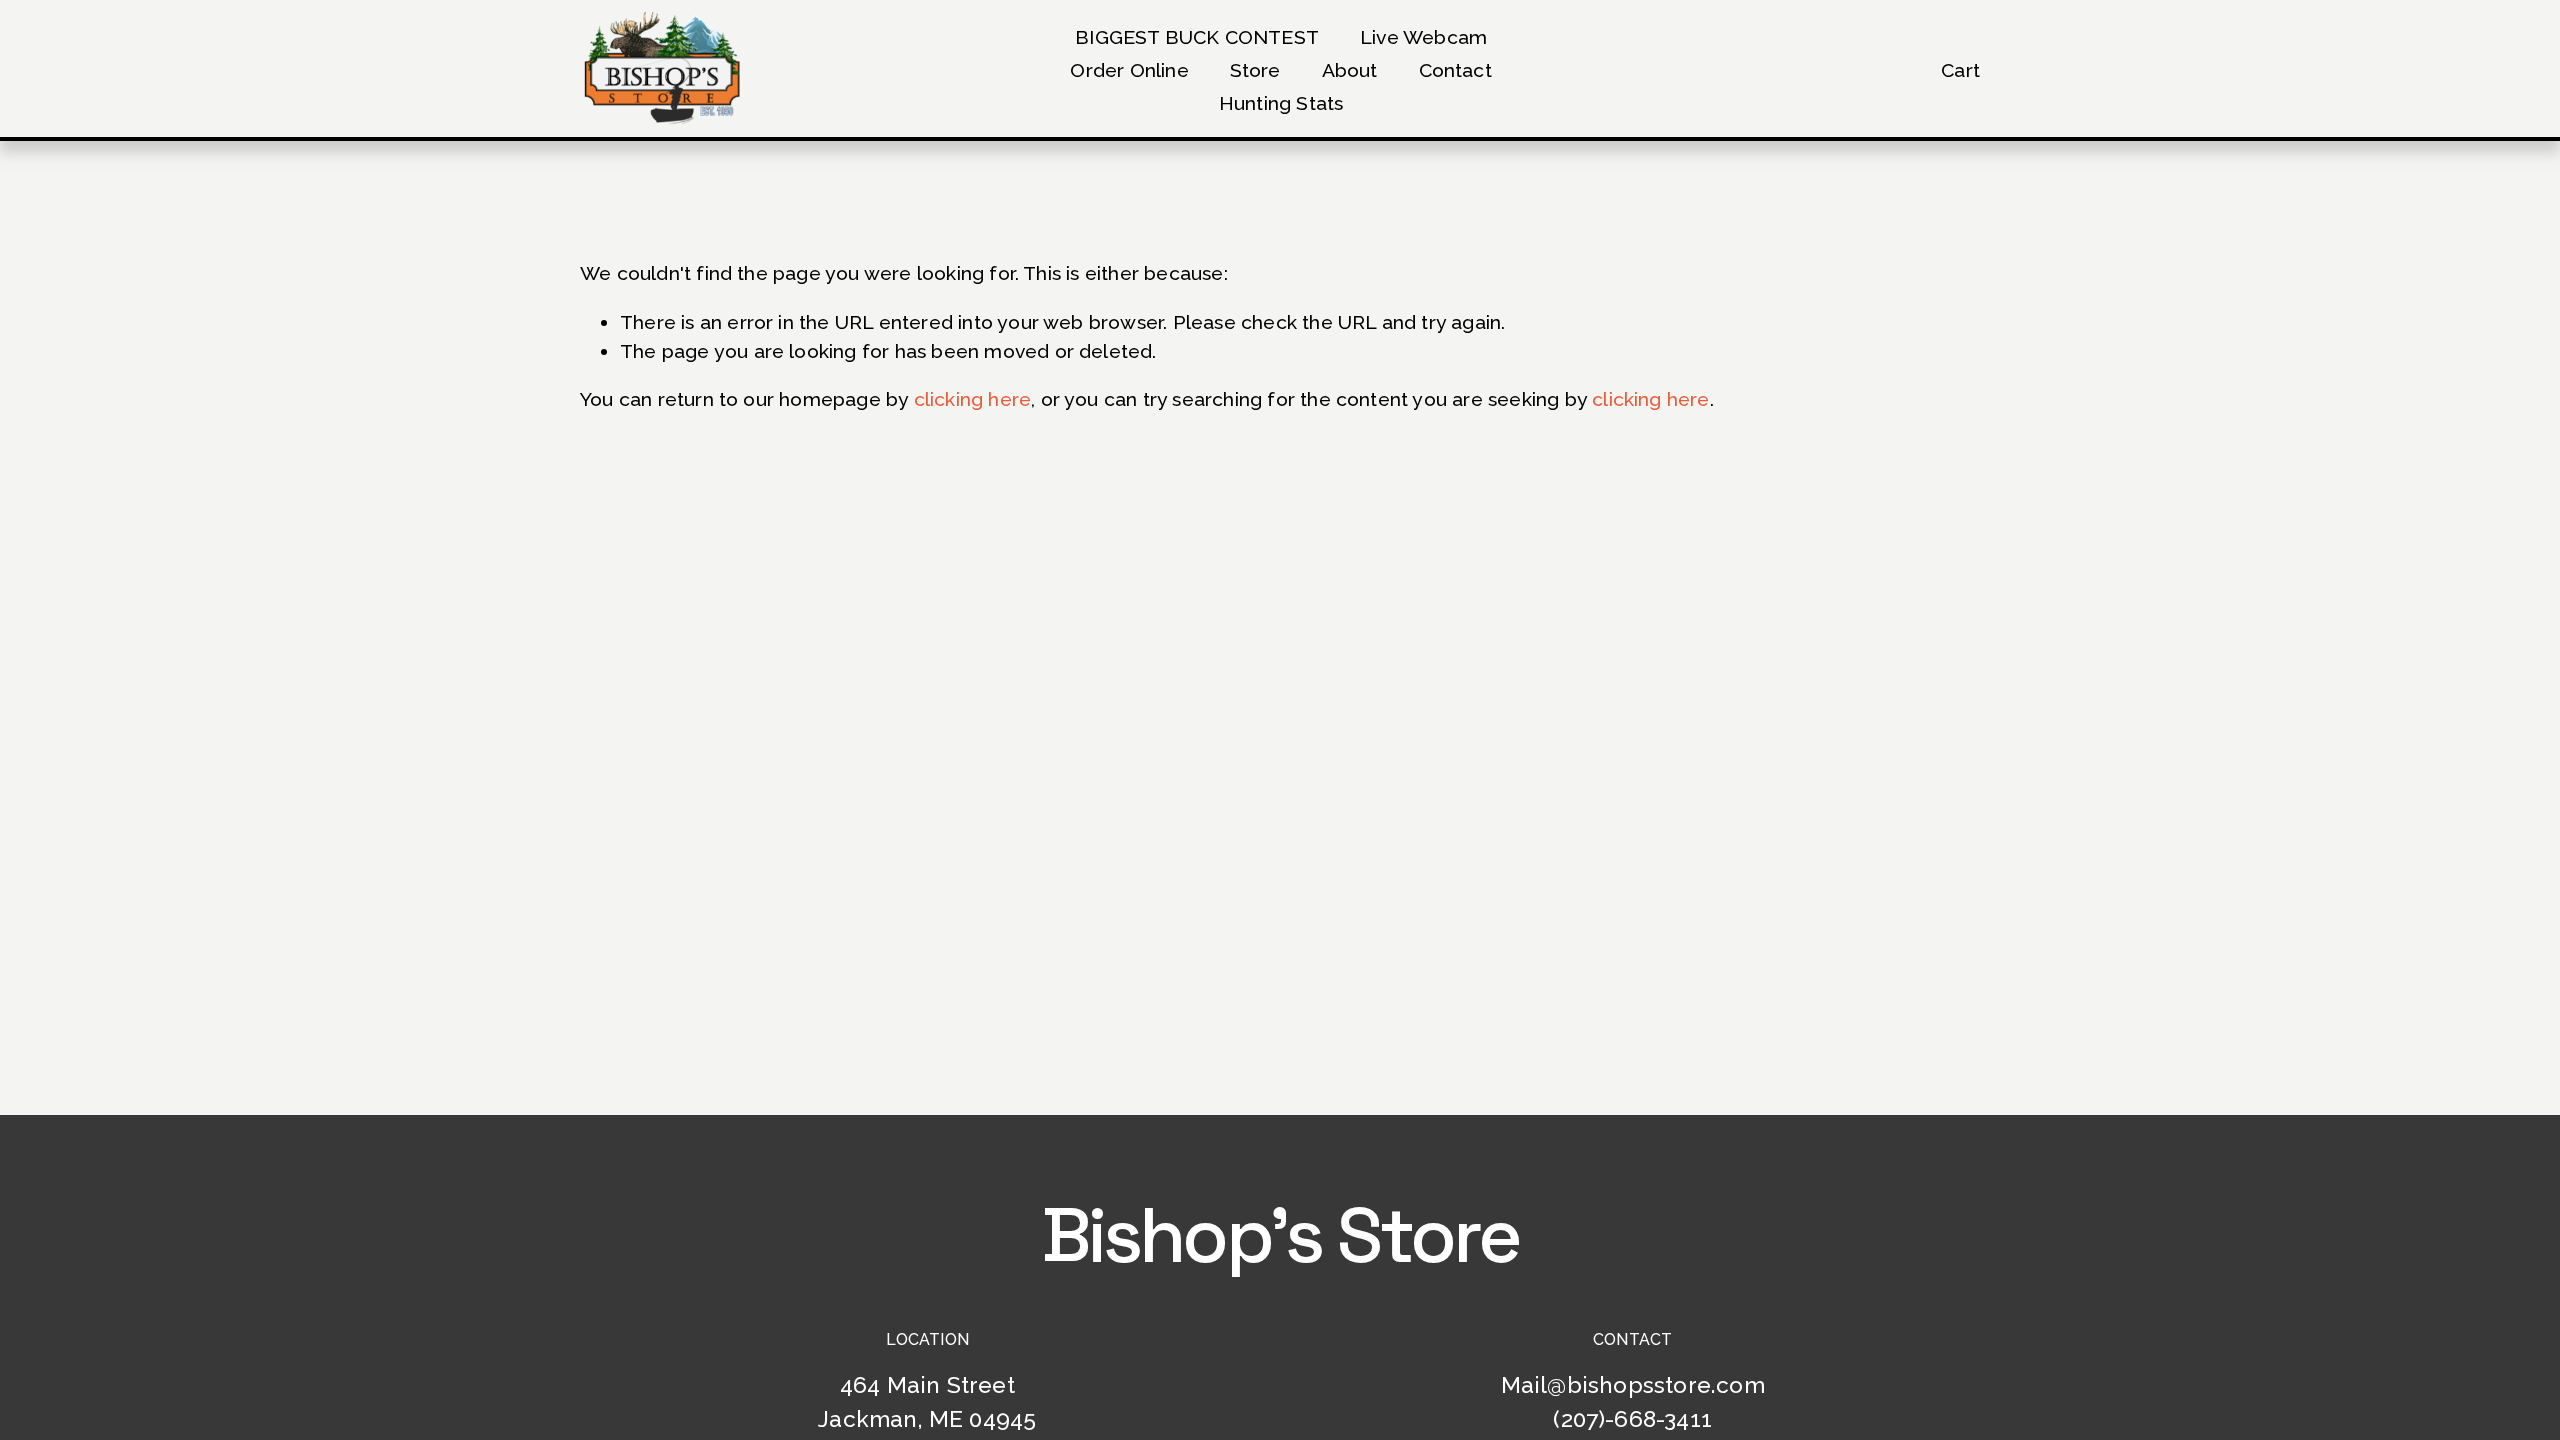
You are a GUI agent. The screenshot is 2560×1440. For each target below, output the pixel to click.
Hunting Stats (1281, 103)
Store (1255, 70)
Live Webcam (1423, 37)
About (1350, 70)
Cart (1960, 70)
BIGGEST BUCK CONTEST (1197, 37)
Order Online (1129, 70)
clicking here (973, 399)
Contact (1455, 70)
